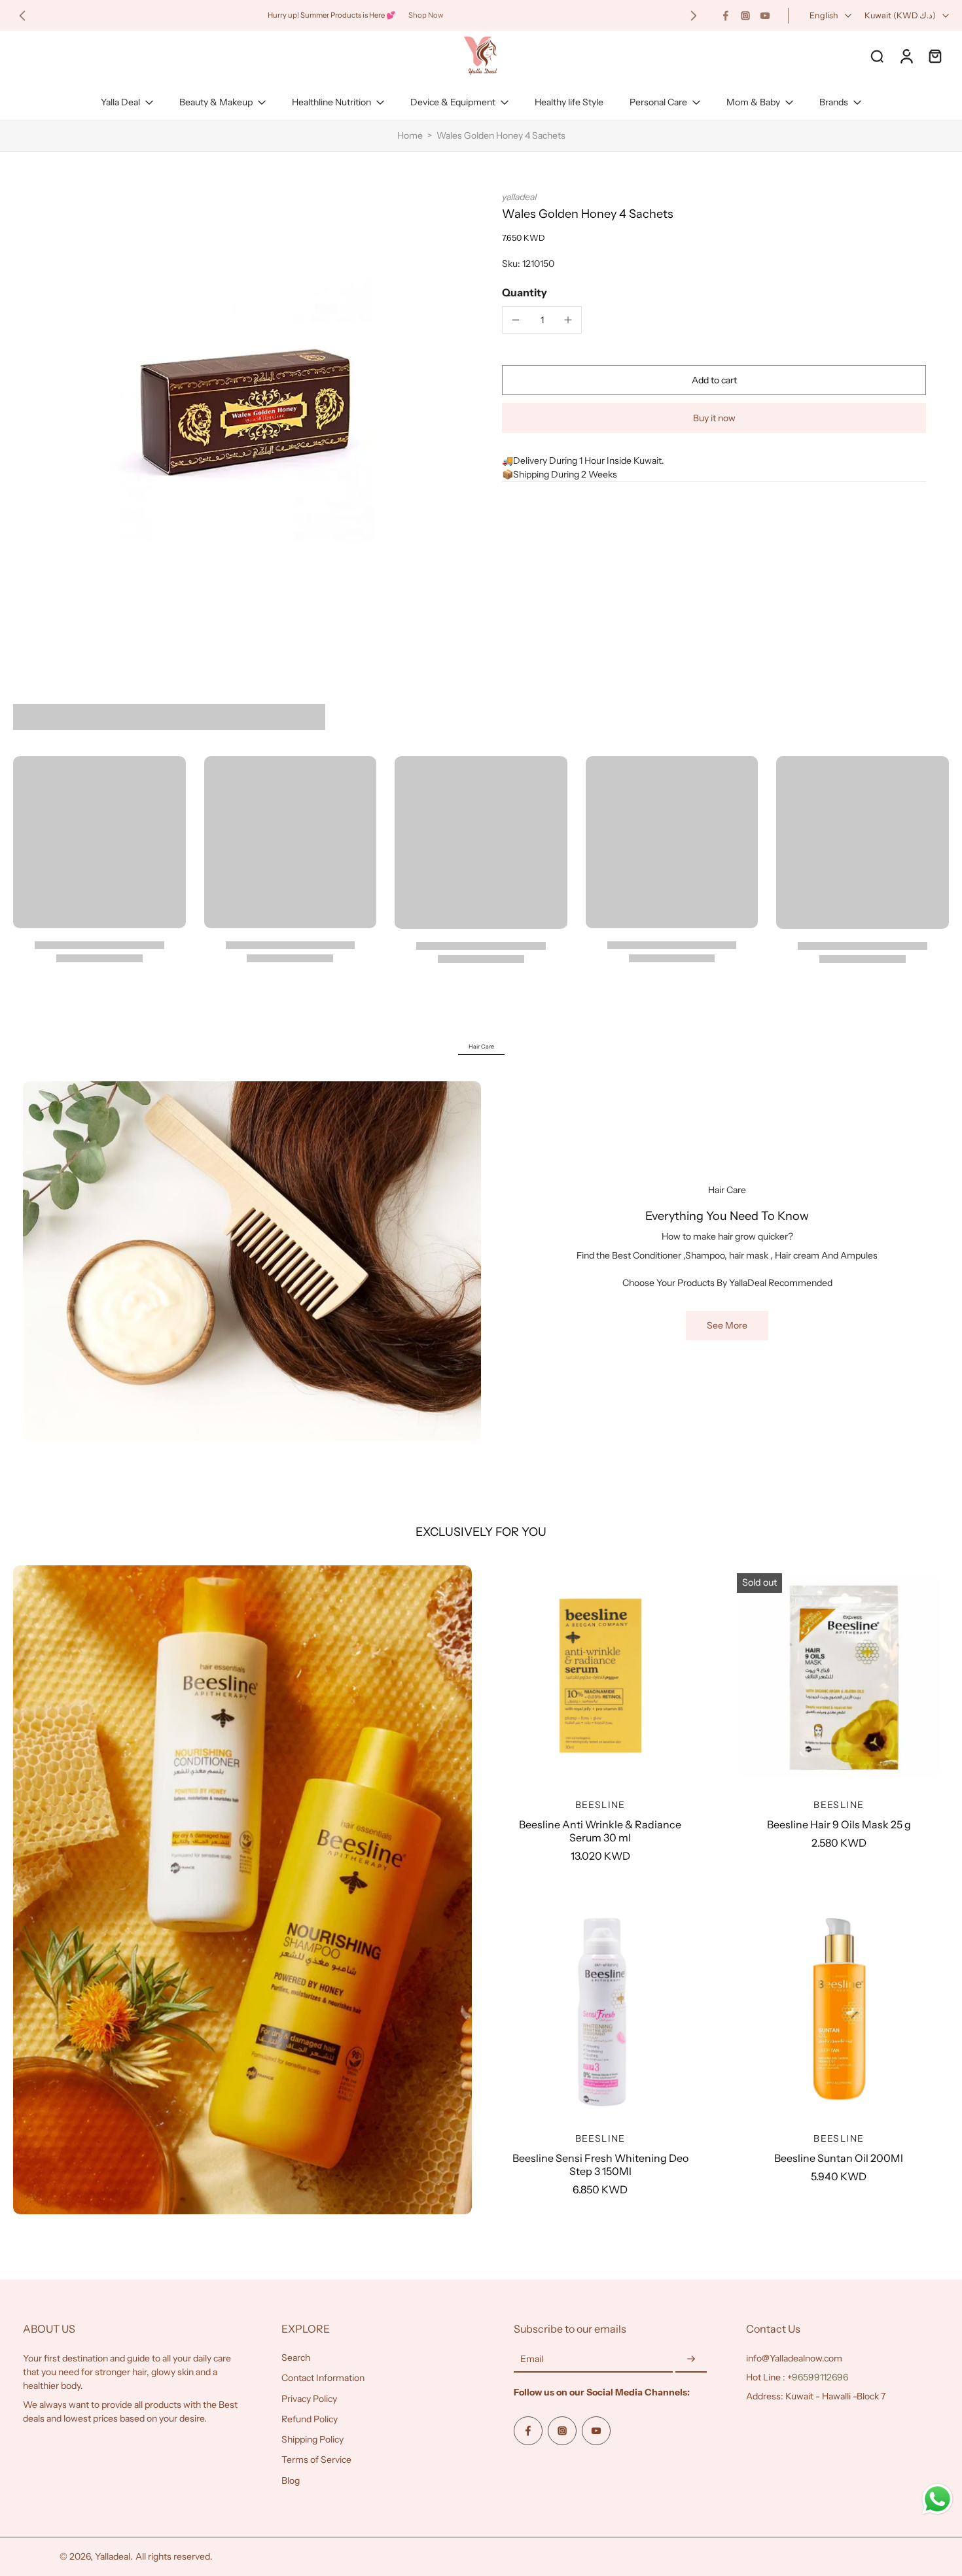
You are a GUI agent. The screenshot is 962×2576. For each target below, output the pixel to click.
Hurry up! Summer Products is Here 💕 (331, 15)
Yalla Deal (120, 102)
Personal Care (658, 102)
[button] (714, 380)
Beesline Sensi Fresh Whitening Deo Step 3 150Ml (600, 2165)
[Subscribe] (691, 2359)
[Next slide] (694, 16)
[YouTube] (765, 16)
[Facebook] (726, 16)
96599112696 (820, 2377)
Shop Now (426, 15)
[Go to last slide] (22, 16)
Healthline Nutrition (331, 102)
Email (532, 2359)
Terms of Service (316, 2460)
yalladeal (519, 197)
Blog (291, 2480)
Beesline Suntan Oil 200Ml (839, 2158)
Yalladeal (113, 2556)
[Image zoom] (241, 409)
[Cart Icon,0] (935, 56)
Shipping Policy (312, 2439)
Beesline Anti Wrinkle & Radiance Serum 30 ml (600, 1831)
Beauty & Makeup (216, 102)
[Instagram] (745, 16)
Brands (834, 102)
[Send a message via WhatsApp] (937, 2499)
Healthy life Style (569, 102)
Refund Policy (310, 2419)
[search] (877, 56)
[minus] (516, 320)
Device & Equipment (453, 102)
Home (410, 135)
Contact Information (323, 2378)
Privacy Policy (309, 2399)
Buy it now (714, 418)
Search (296, 2358)
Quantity (525, 292)
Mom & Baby (753, 102)
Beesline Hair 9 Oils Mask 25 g (839, 1824)
